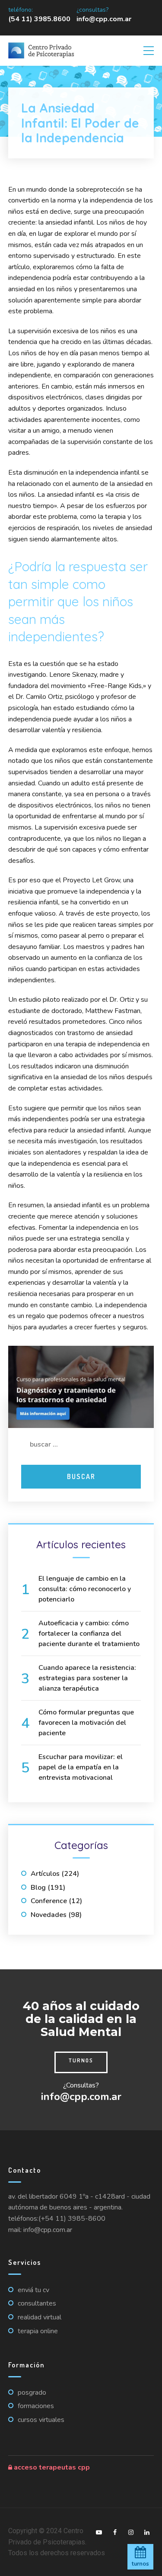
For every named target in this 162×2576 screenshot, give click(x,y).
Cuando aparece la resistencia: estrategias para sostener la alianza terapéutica (87, 1678)
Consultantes (37, 2303)
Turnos (81, 2060)
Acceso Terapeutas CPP (51, 2467)
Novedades (49, 1915)
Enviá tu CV (33, 2290)
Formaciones (36, 2406)
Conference (49, 1901)
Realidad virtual (40, 2317)
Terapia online (38, 2331)
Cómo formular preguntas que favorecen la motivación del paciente (86, 1723)
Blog (38, 1888)
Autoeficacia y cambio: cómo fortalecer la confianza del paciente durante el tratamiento (89, 1634)
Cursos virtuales (41, 2420)
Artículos (45, 1874)
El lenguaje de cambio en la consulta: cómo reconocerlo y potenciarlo (85, 1589)
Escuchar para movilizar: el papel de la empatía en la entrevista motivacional (81, 1767)
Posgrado (32, 2393)
